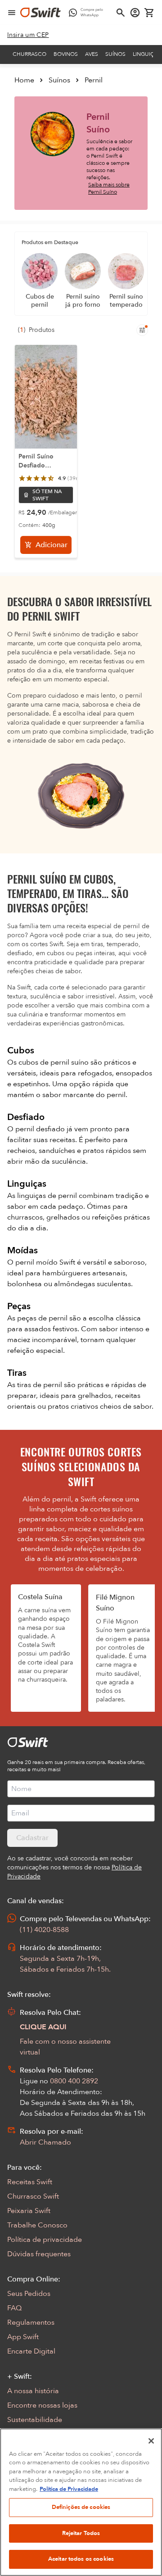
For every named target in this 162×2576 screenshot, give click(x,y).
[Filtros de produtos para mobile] (142, 330)
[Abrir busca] (121, 13)
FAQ (14, 2308)
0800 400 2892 (74, 2081)
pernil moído (37, 1262)
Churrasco (29, 54)
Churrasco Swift (33, 2196)
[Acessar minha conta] (135, 13)
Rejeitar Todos (81, 2533)
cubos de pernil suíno (54, 1062)
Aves (92, 54)
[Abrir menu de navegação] (12, 13)
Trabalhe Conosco (37, 2225)
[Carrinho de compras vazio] (149, 13)
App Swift (23, 2337)
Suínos (115, 54)
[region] (81, 2502)
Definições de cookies (81, 2507)
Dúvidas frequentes (39, 2254)
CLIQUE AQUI (43, 2027)
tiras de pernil (40, 1385)
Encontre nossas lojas (42, 2405)
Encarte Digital (31, 2351)
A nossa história (33, 2391)
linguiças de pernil (48, 1196)
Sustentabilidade (35, 2420)
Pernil (94, 80)
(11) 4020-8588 (44, 1930)
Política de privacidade (45, 2240)
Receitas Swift (30, 2182)
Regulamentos (31, 2322)
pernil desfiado (41, 1129)
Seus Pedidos (29, 2294)
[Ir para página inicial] (40, 13)
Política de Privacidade (69, 2489)
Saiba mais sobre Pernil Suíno (109, 188)
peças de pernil (43, 1318)
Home (24, 80)
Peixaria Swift (29, 2211)
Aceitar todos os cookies (81, 2559)
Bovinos (66, 54)
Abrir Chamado (45, 2142)
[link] (28, 35)
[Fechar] (151, 2441)
